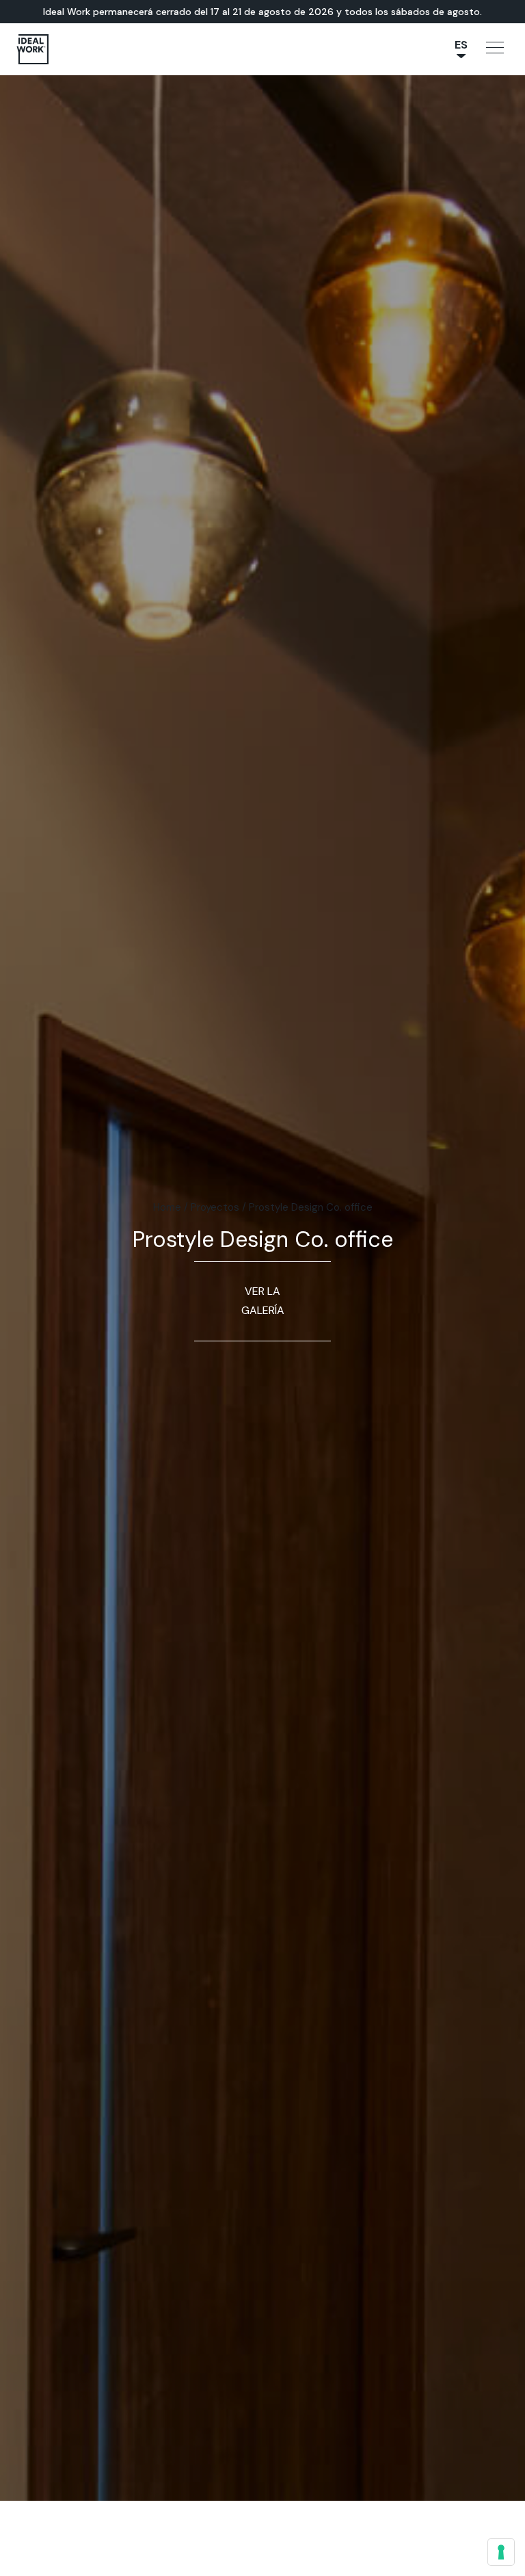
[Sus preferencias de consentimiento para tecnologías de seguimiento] (501, 2552)
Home (167, 1207)
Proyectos (215, 1207)
